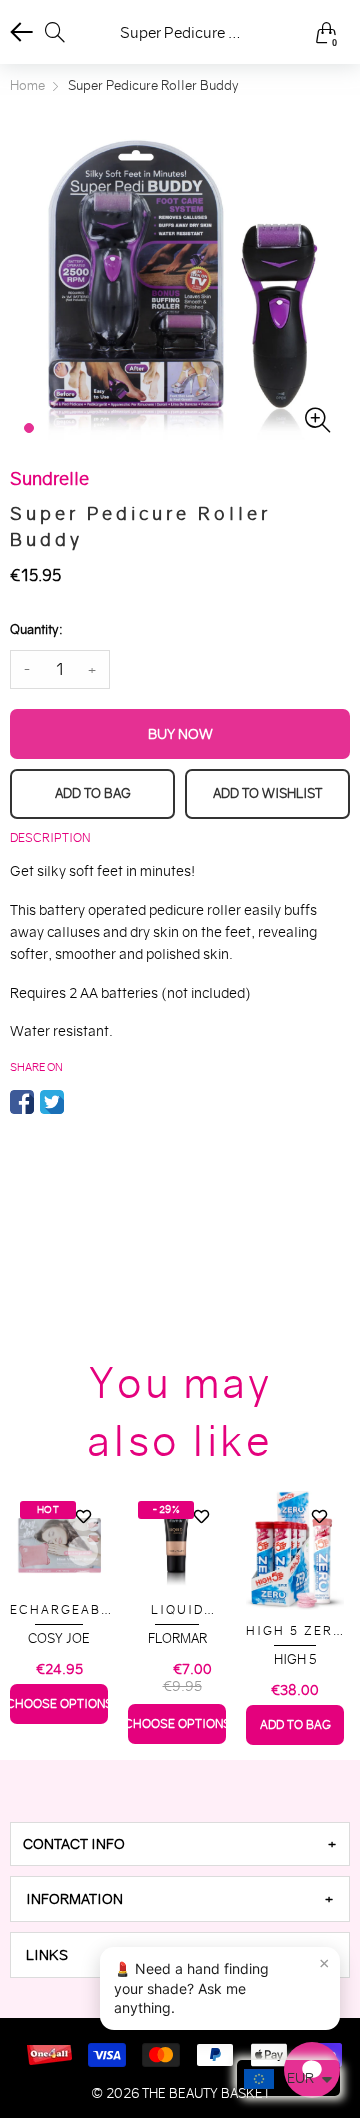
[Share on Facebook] (22, 1102)
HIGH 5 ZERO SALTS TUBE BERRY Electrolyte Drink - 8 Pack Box (295, 1631)
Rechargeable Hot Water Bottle (59, 1610)
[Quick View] (83, 1551)
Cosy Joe (59, 1638)
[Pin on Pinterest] (82, 1102)
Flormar (177, 1638)
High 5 (295, 1659)
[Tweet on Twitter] (52, 1102)
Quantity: (36, 629)
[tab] (180, 1844)
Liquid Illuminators (177, 1610)
